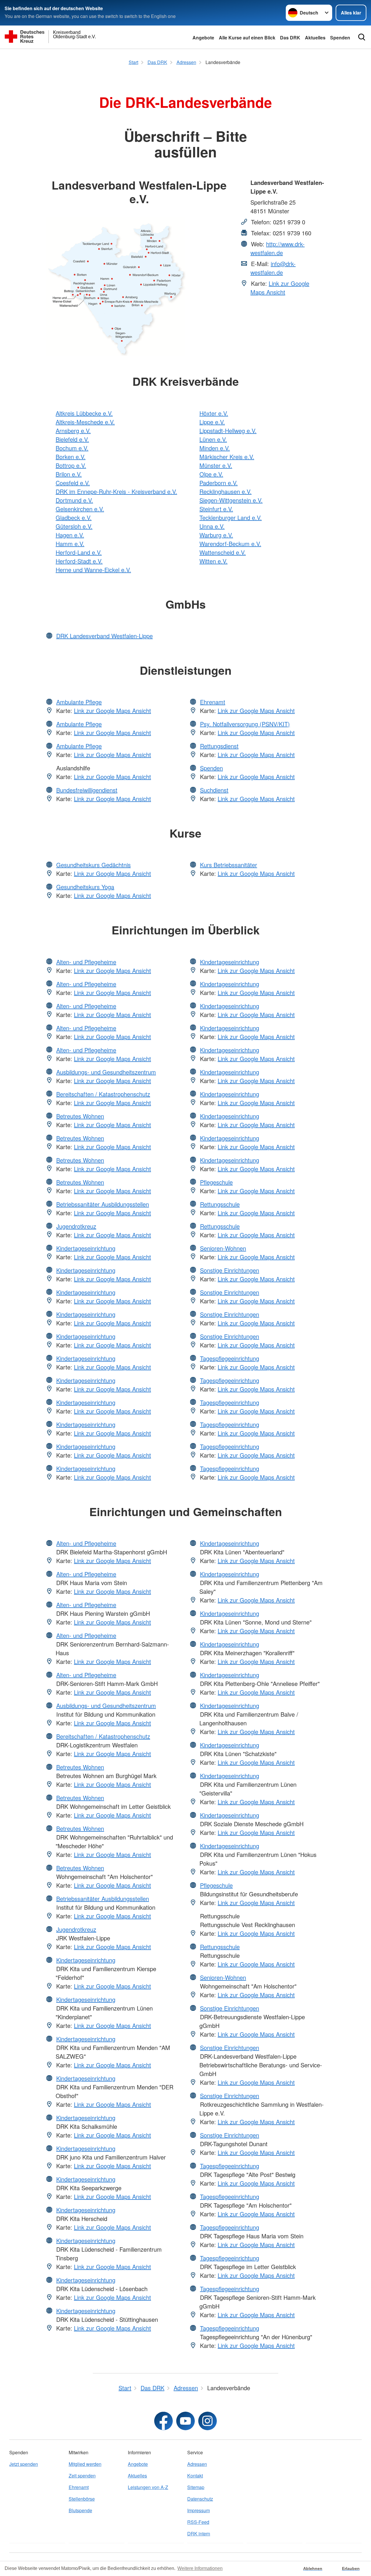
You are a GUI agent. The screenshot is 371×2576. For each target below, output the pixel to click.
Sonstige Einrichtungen (230, 1270)
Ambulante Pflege (79, 702)
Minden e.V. (215, 448)
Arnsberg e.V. (73, 431)
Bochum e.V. (72, 448)
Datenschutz (200, 2499)
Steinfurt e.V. (216, 509)
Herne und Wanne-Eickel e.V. (93, 570)
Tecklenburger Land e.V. (231, 517)
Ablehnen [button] (313, 2568)
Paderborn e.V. (219, 483)
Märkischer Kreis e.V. (227, 457)
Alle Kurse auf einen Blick (247, 38)
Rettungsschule (220, 1204)
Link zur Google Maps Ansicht (280, 288)
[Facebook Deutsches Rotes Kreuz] (163, 2421)
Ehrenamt (213, 702)
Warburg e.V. (216, 535)
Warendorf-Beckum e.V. (230, 544)
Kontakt (195, 2476)
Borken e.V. (71, 457)
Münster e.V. (216, 465)
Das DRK (290, 38)
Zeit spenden (82, 2476)
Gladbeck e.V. (74, 517)
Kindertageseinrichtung (86, 1248)
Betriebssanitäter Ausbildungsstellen (103, 1204)
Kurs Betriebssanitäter (229, 865)
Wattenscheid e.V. (223, 552)
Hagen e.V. (70, 535)
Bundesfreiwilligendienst (87, 790)
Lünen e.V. (213, 439)
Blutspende (80, 2510)
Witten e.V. (213, 561)
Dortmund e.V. (74, 500)
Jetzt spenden (24, 2464)
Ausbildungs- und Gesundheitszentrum (106, 1072)
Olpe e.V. (211, 474)
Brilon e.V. (69, 474)
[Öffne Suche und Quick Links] (362, 37)
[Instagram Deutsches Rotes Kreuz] (208, 2421)
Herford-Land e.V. (79, 552)
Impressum (199, 2510)
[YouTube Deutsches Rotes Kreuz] (185, 2421)
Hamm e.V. (70, 544)
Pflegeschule (216, 1182)
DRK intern (199, 2534)
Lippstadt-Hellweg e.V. (228, 431)
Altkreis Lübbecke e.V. (84, 413)
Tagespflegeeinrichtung (230, 1358)
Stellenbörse (82, 2499)
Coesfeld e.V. (73, 483)
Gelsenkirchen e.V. (80, 509)
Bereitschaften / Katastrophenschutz (103, 1094)
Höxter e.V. (214, 413)
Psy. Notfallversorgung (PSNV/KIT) (245, 724)
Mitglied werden (85, 2464)
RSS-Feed (198, 2522)
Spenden (340, 38)
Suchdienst (214, 790)
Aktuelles (315, 38)
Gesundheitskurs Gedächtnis (93, 865)
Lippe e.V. (212, 422)
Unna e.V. (212, 526)
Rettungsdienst (219, 746)
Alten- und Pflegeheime (86, 962)
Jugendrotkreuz (76, 1226)
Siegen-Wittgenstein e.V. (231, 500)
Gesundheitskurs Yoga (85, 887)
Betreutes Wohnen (80, 1116)
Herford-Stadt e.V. (79, 561)
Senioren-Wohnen (223, 1248)
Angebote (203, 38)
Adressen (197, 2464)
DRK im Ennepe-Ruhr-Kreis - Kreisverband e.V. (116, 491)
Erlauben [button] (351, 2568)
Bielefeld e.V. (72, 439)
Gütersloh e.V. (74, 526)
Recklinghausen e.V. (225, 491)
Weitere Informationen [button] (200, 2568)
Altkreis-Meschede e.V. (85, 422)
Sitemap (196, 2487)
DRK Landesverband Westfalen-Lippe (104, 636)
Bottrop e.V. (71, 465)
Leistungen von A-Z (148, 2487)
